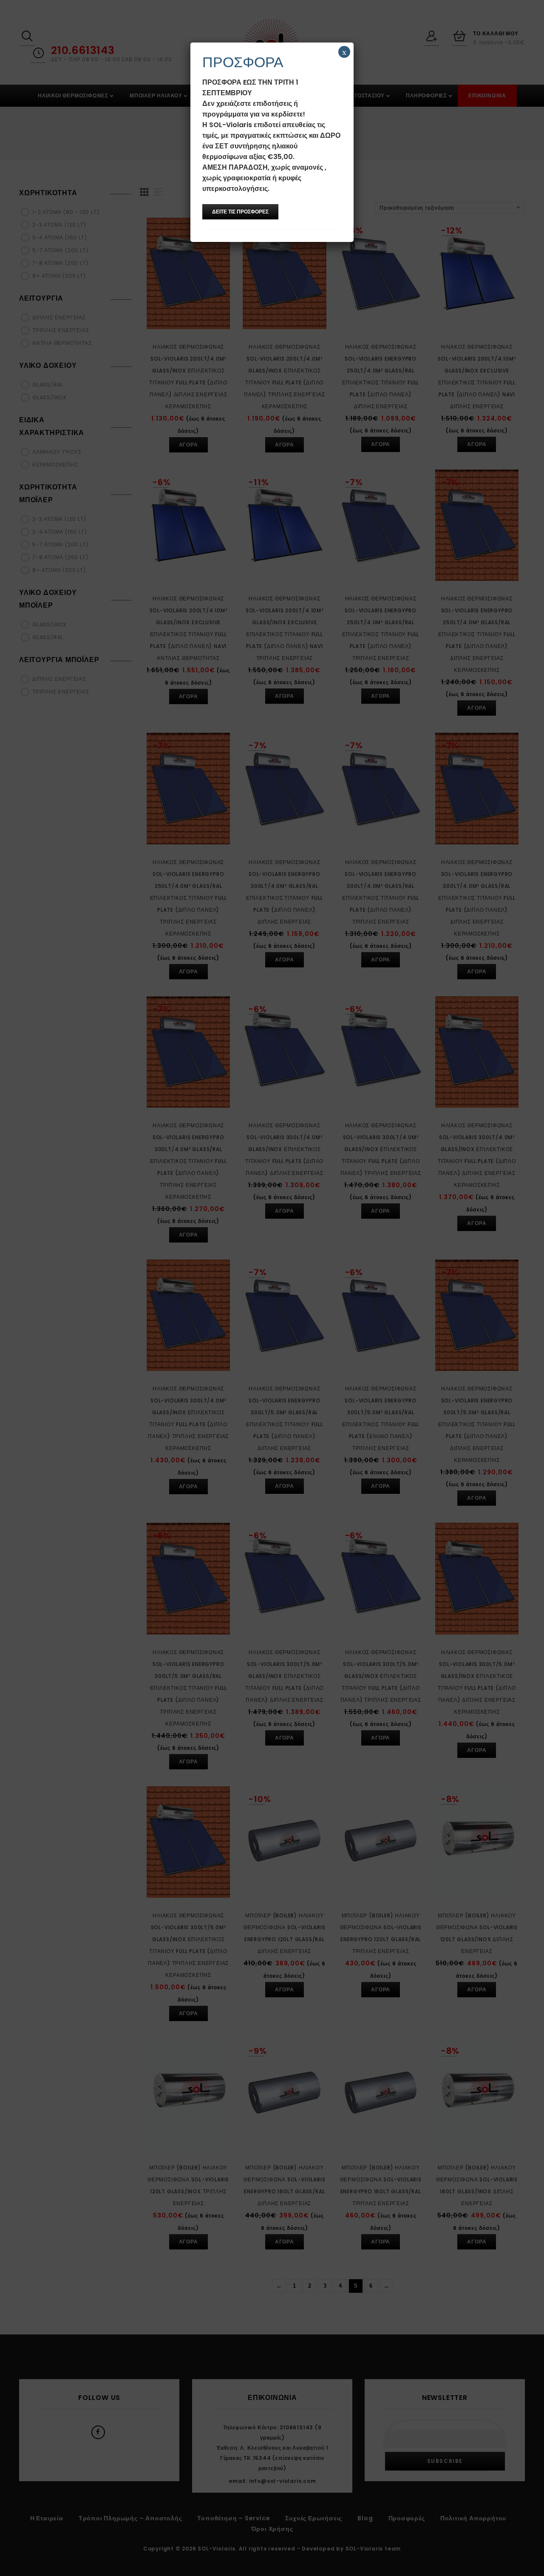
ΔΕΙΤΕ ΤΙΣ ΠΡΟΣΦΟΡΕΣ (240, 212)
